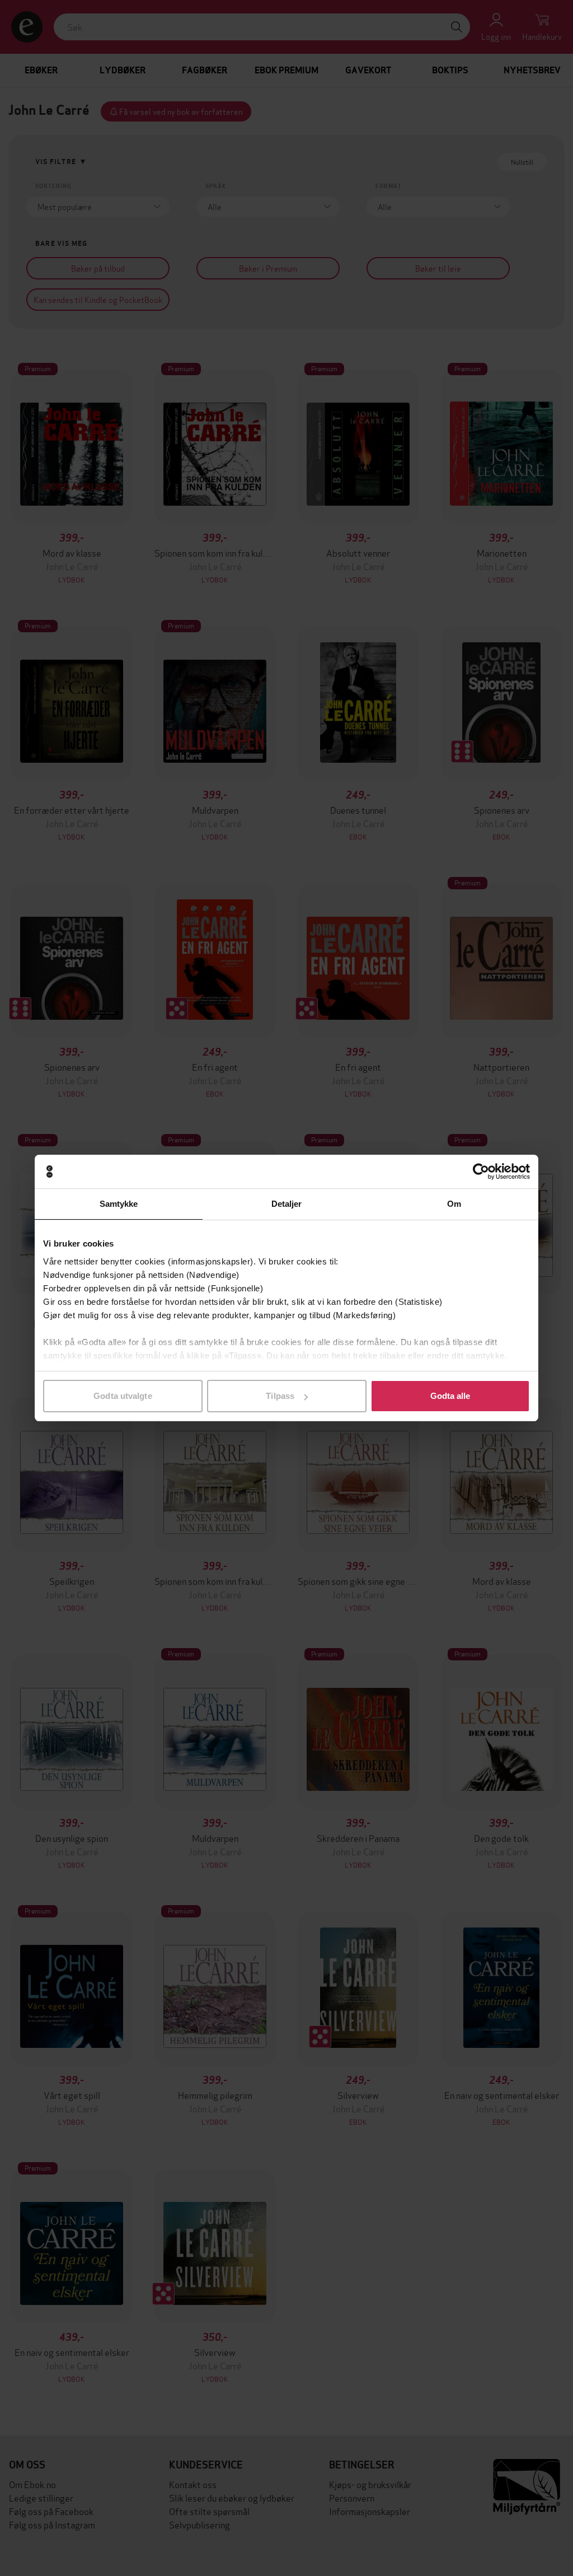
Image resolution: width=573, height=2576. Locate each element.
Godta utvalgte (123, 1396)
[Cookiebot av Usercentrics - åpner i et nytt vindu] (481, 1172)
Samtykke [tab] (119, 1204)
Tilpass (280, 1396)
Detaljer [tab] (287, 1204)
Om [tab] (454, 1204)
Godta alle (450, 1396)
